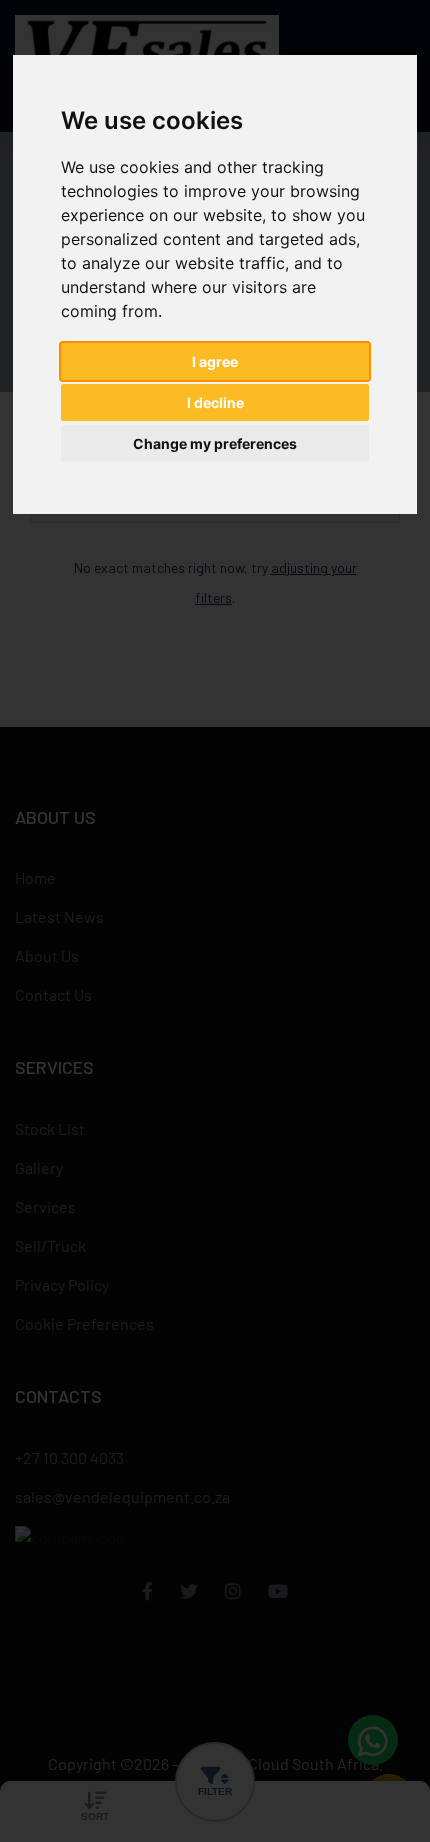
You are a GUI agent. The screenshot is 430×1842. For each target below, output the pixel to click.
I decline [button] (215, 402)
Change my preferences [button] (215, 443)
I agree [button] (215, 361)
